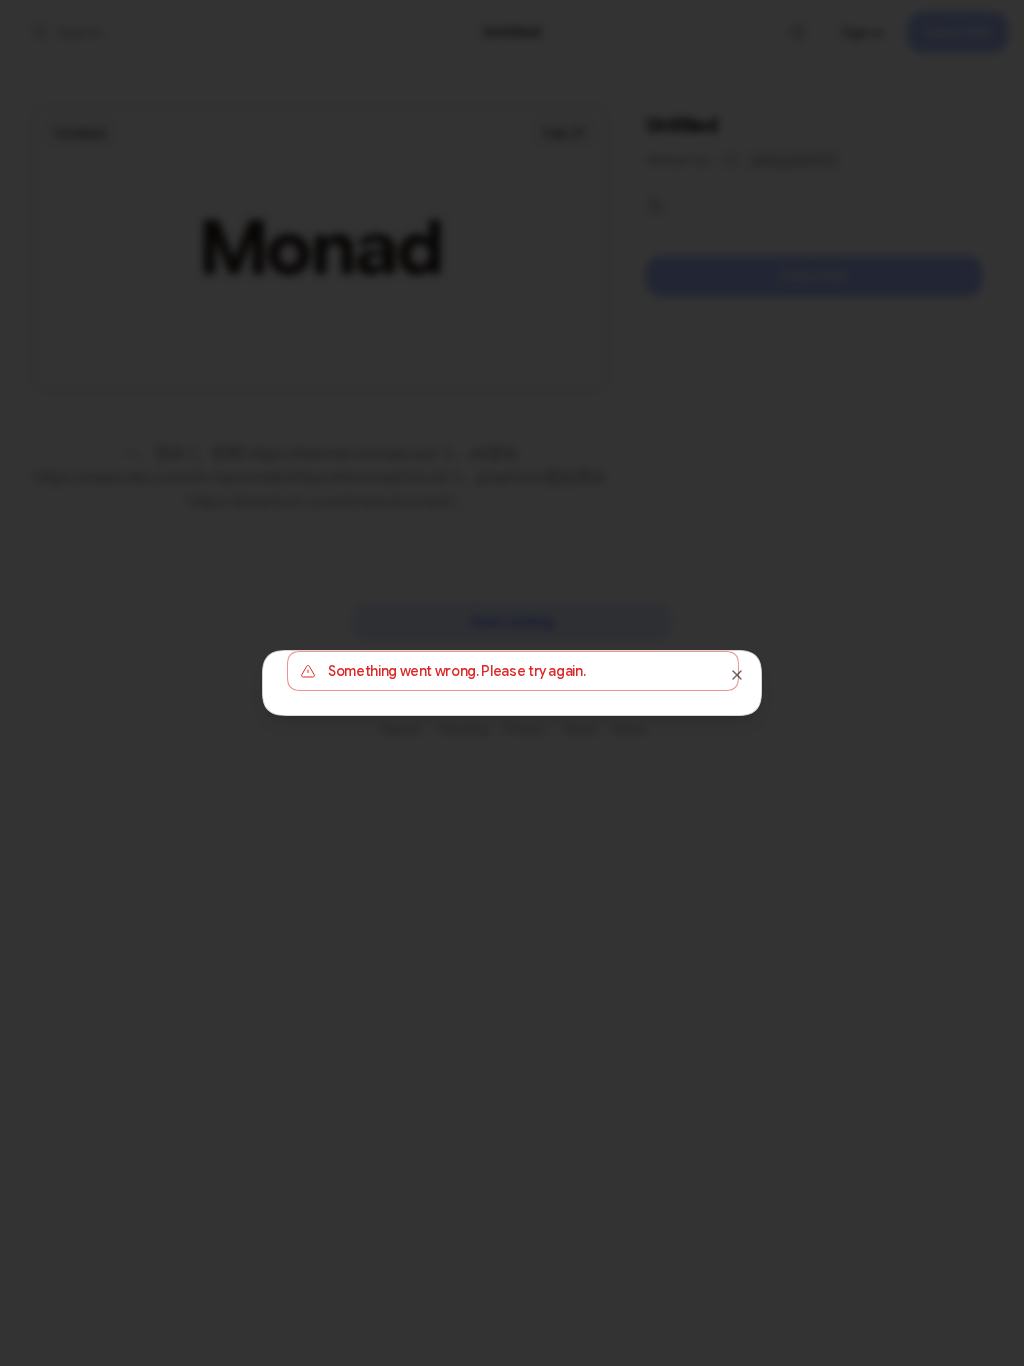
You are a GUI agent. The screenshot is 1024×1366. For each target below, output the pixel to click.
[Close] (737, 675)
